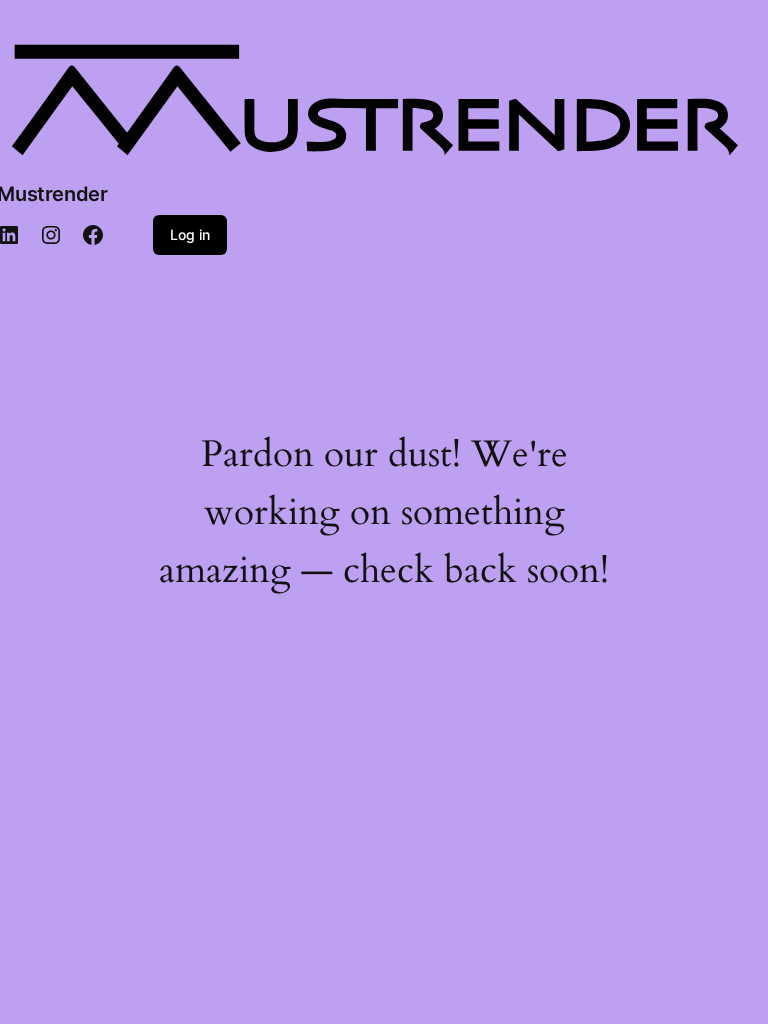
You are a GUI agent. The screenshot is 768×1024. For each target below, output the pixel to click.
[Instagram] (51, 235)
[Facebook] (93, 235)
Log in (190, 234)
